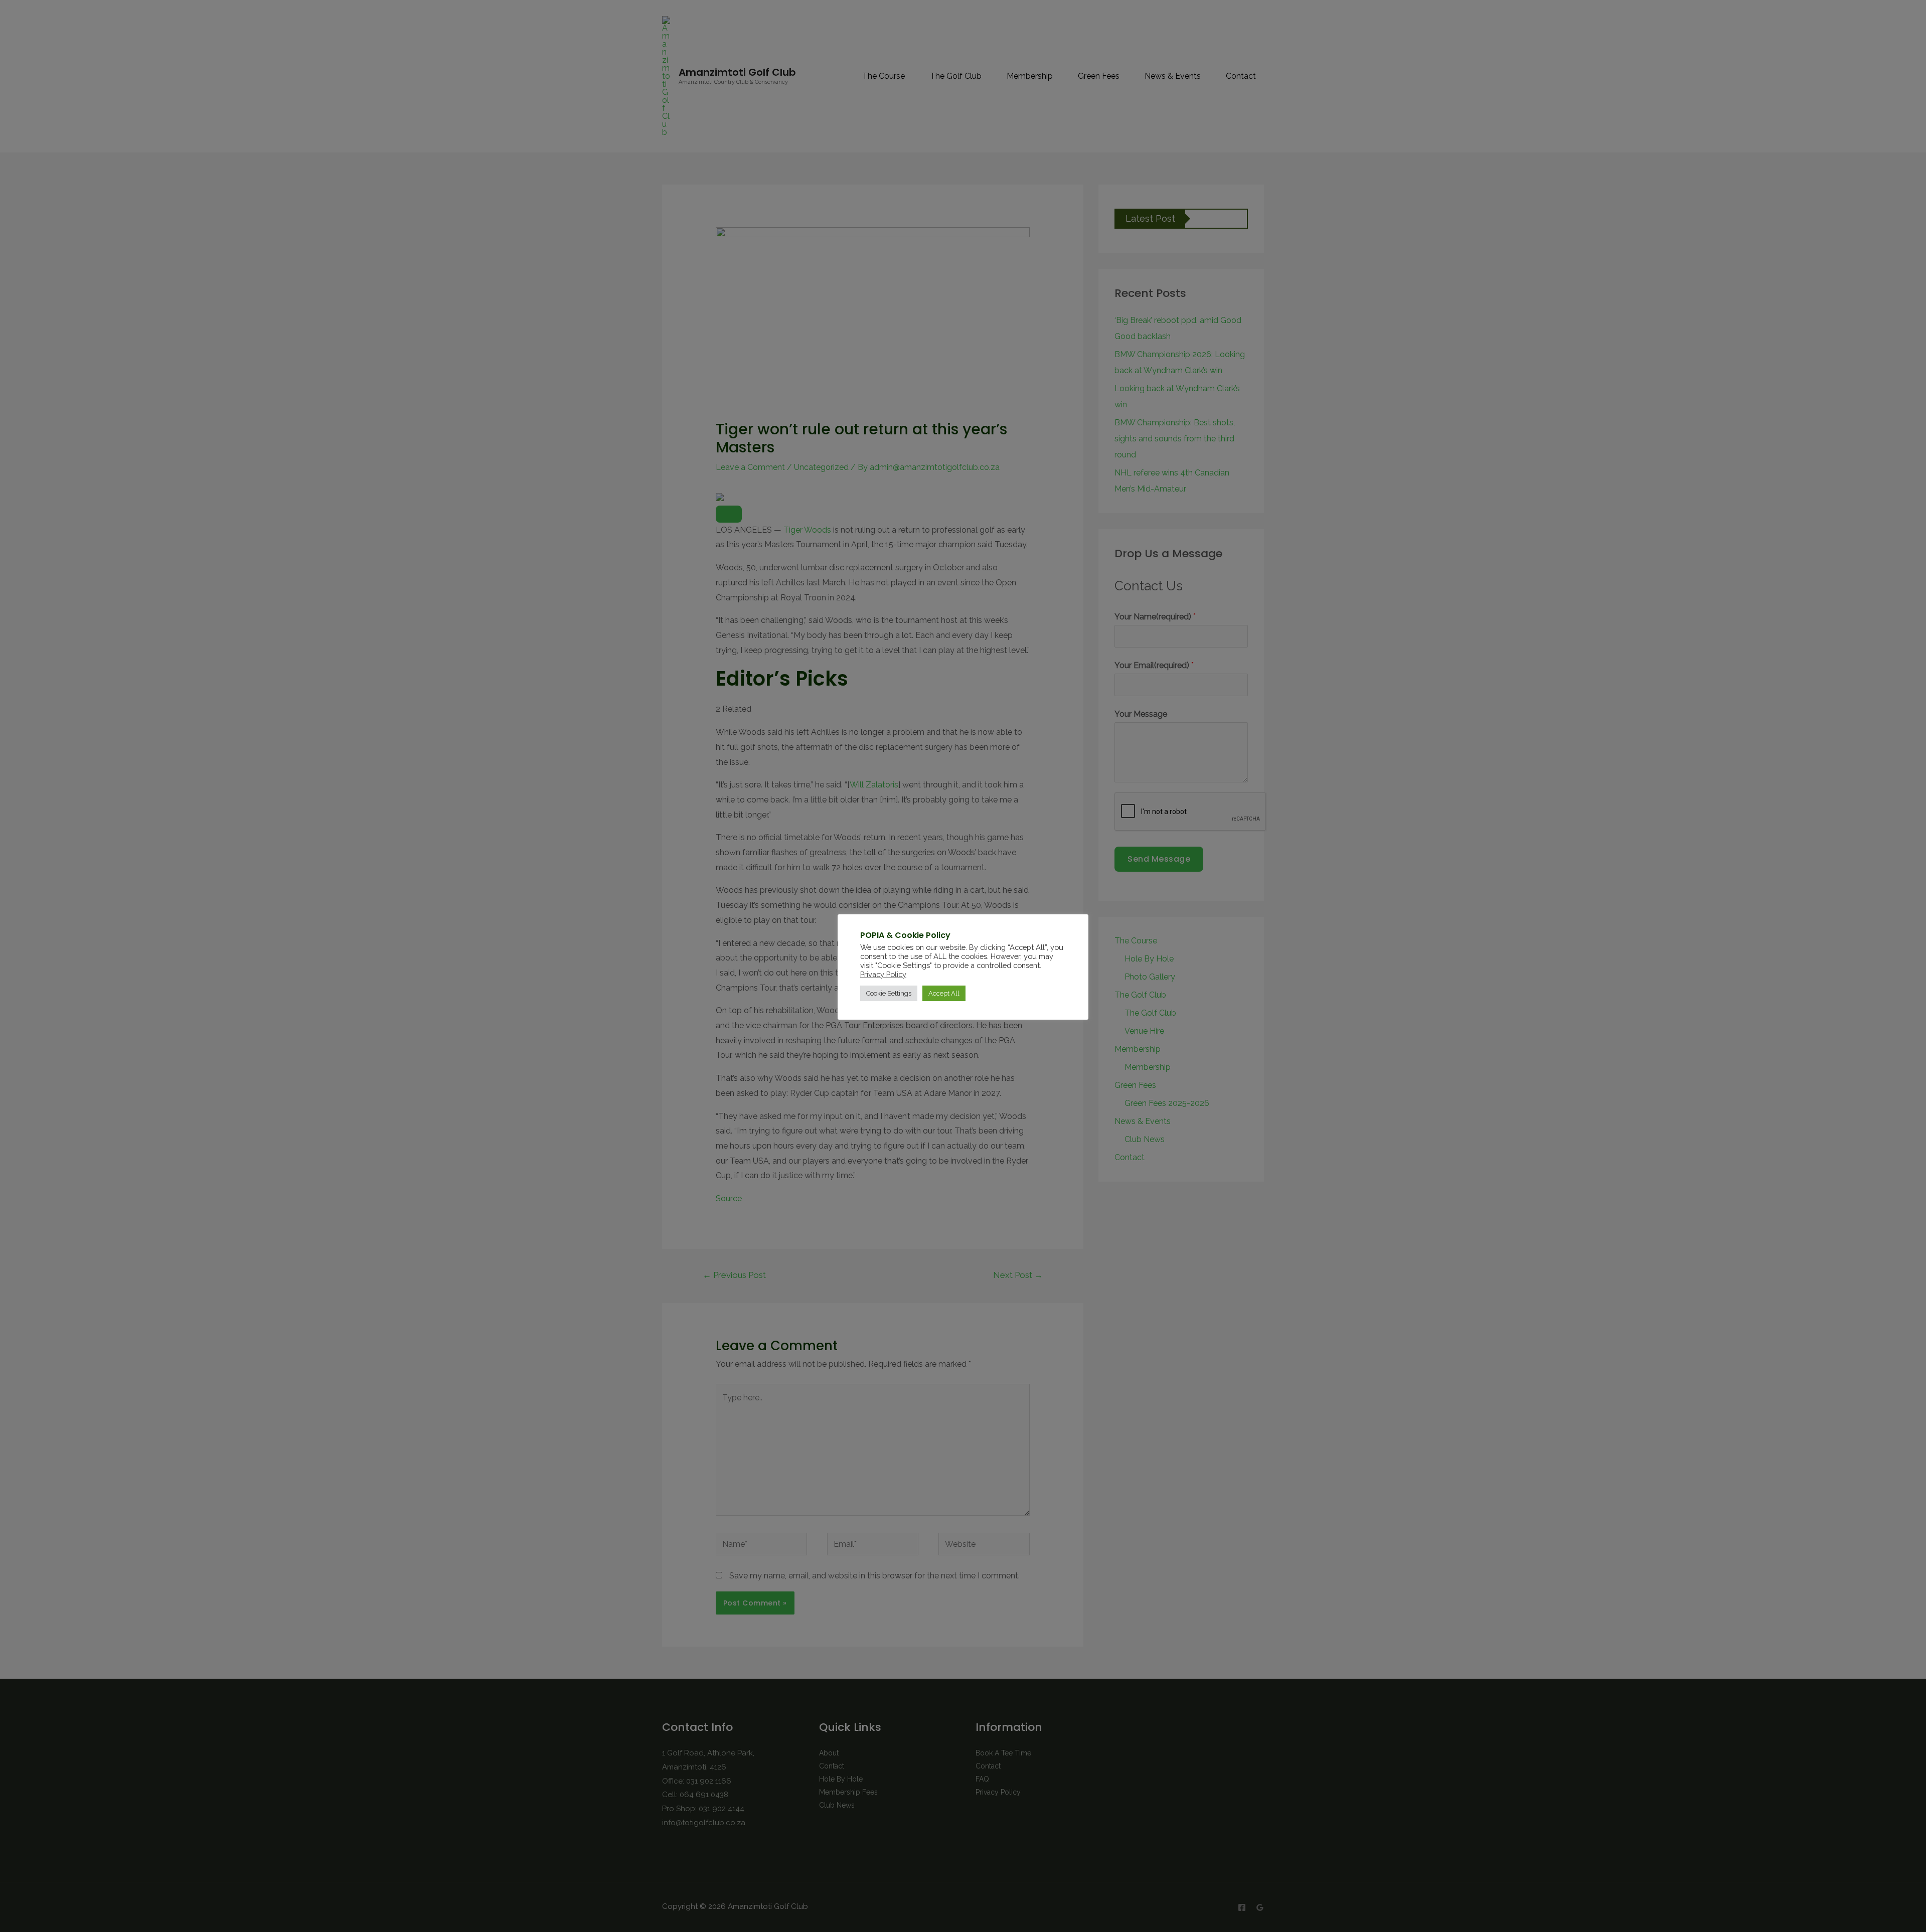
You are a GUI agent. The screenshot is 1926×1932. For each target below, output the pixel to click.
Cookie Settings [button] (889, 993)
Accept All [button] (944, 993)
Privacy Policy (883, 974)
